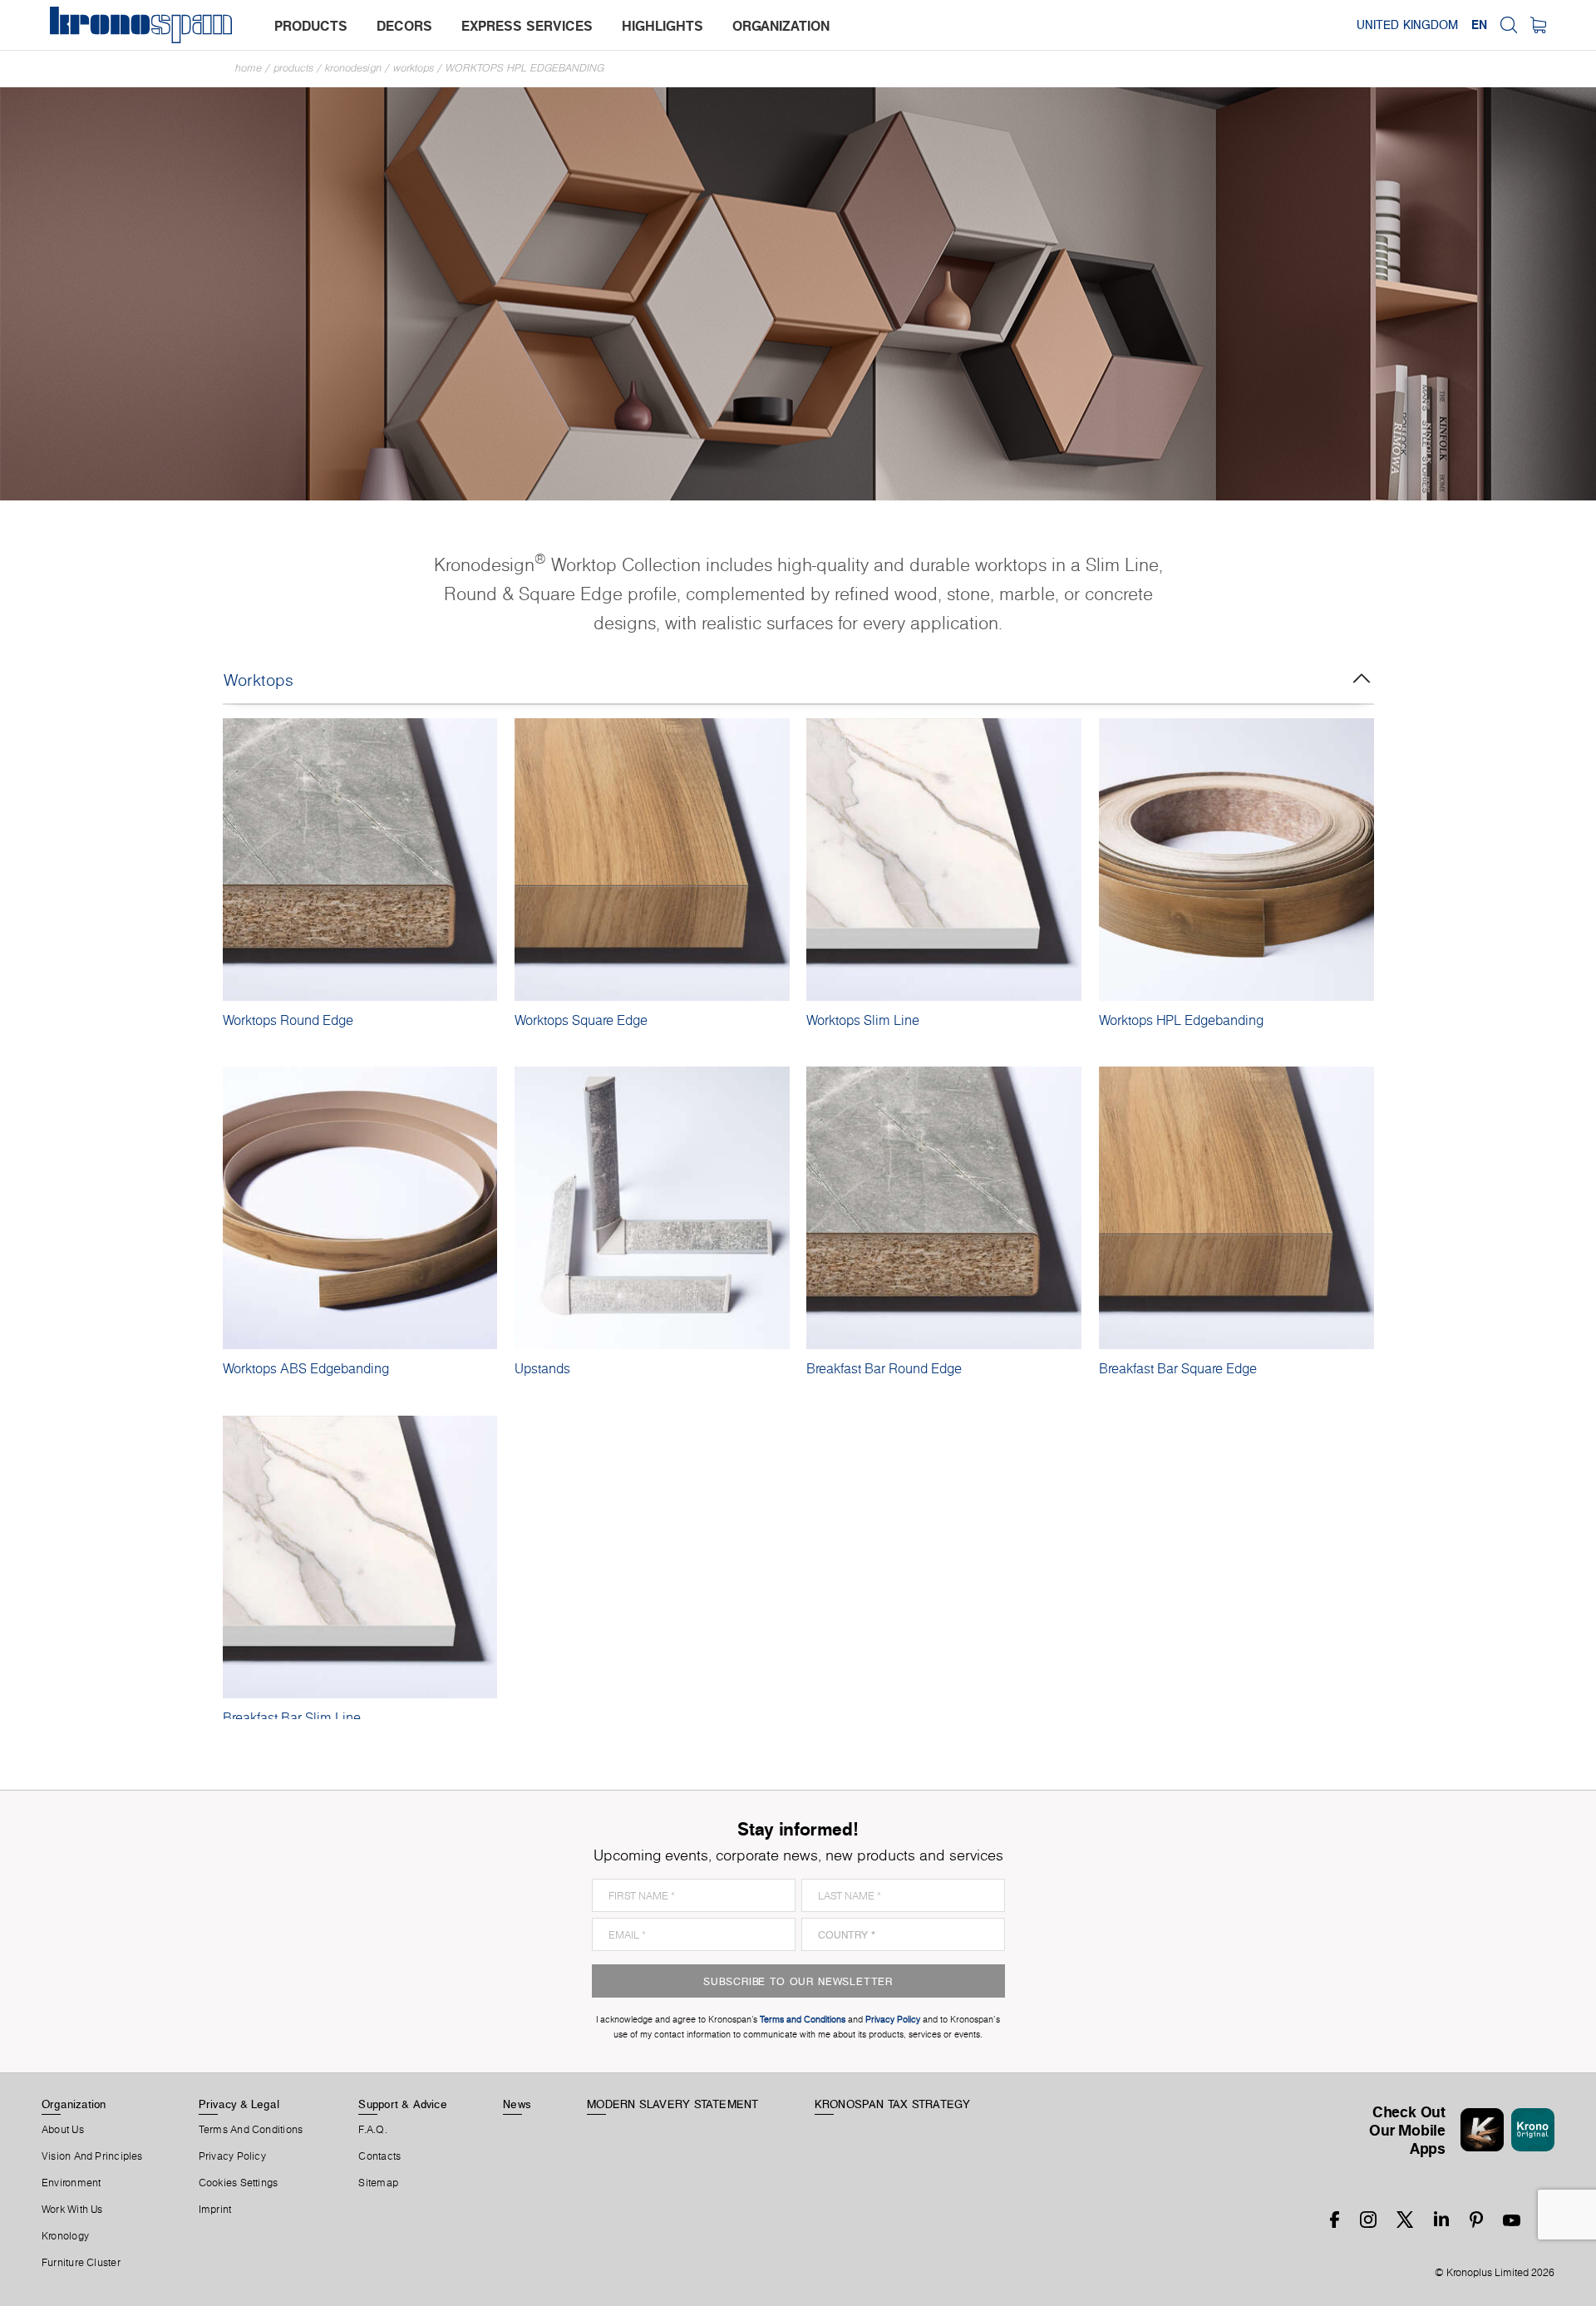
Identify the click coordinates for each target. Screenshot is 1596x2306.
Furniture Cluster (81, 2263)
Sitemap (378, 2183)
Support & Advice (403, 2104)
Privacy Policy (232, 2156)
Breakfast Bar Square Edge (1178, 1368)
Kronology (65, 2236)
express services (527, 26)
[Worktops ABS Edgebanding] (360, 1208)
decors (404, 26)
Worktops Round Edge (288, 1020)
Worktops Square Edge (581, 1020)
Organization (74, 2104)
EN (1479, 25)
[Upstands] (652, 1208)
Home (249, 68)
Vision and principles (92, 2156)
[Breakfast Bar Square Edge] (1236, 1208)
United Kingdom (1407, 25)
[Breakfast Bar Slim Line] (360, 1557)
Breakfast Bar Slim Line (292, 1717)
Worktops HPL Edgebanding (525, 68)
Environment (71, 2183)
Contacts (379, 2156)
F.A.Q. (372, 2130)
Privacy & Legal (239, 2104)
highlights (663, 26)
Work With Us (72, 2210)
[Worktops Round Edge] (360, 860)
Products (293, 68)
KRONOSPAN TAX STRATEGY (893, 2104)
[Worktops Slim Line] (944, 860)
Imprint (215, 2210)
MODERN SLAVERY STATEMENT (672, 2104)
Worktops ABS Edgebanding (306, 1368)
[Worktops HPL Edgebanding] (1236, 860)
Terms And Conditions (251, 2130)
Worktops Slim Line (863, 1020)
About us (63, 2130)
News (517, 2104)
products (311, 26)
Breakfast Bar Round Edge (884, 1368)
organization (781, 26)
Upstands (542, 1368)
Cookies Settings (239, 2183)
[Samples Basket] (1538, 25)
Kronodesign (353, 68)
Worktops (414, 68)
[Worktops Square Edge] (652, 860)
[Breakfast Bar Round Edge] (944, 1208)
